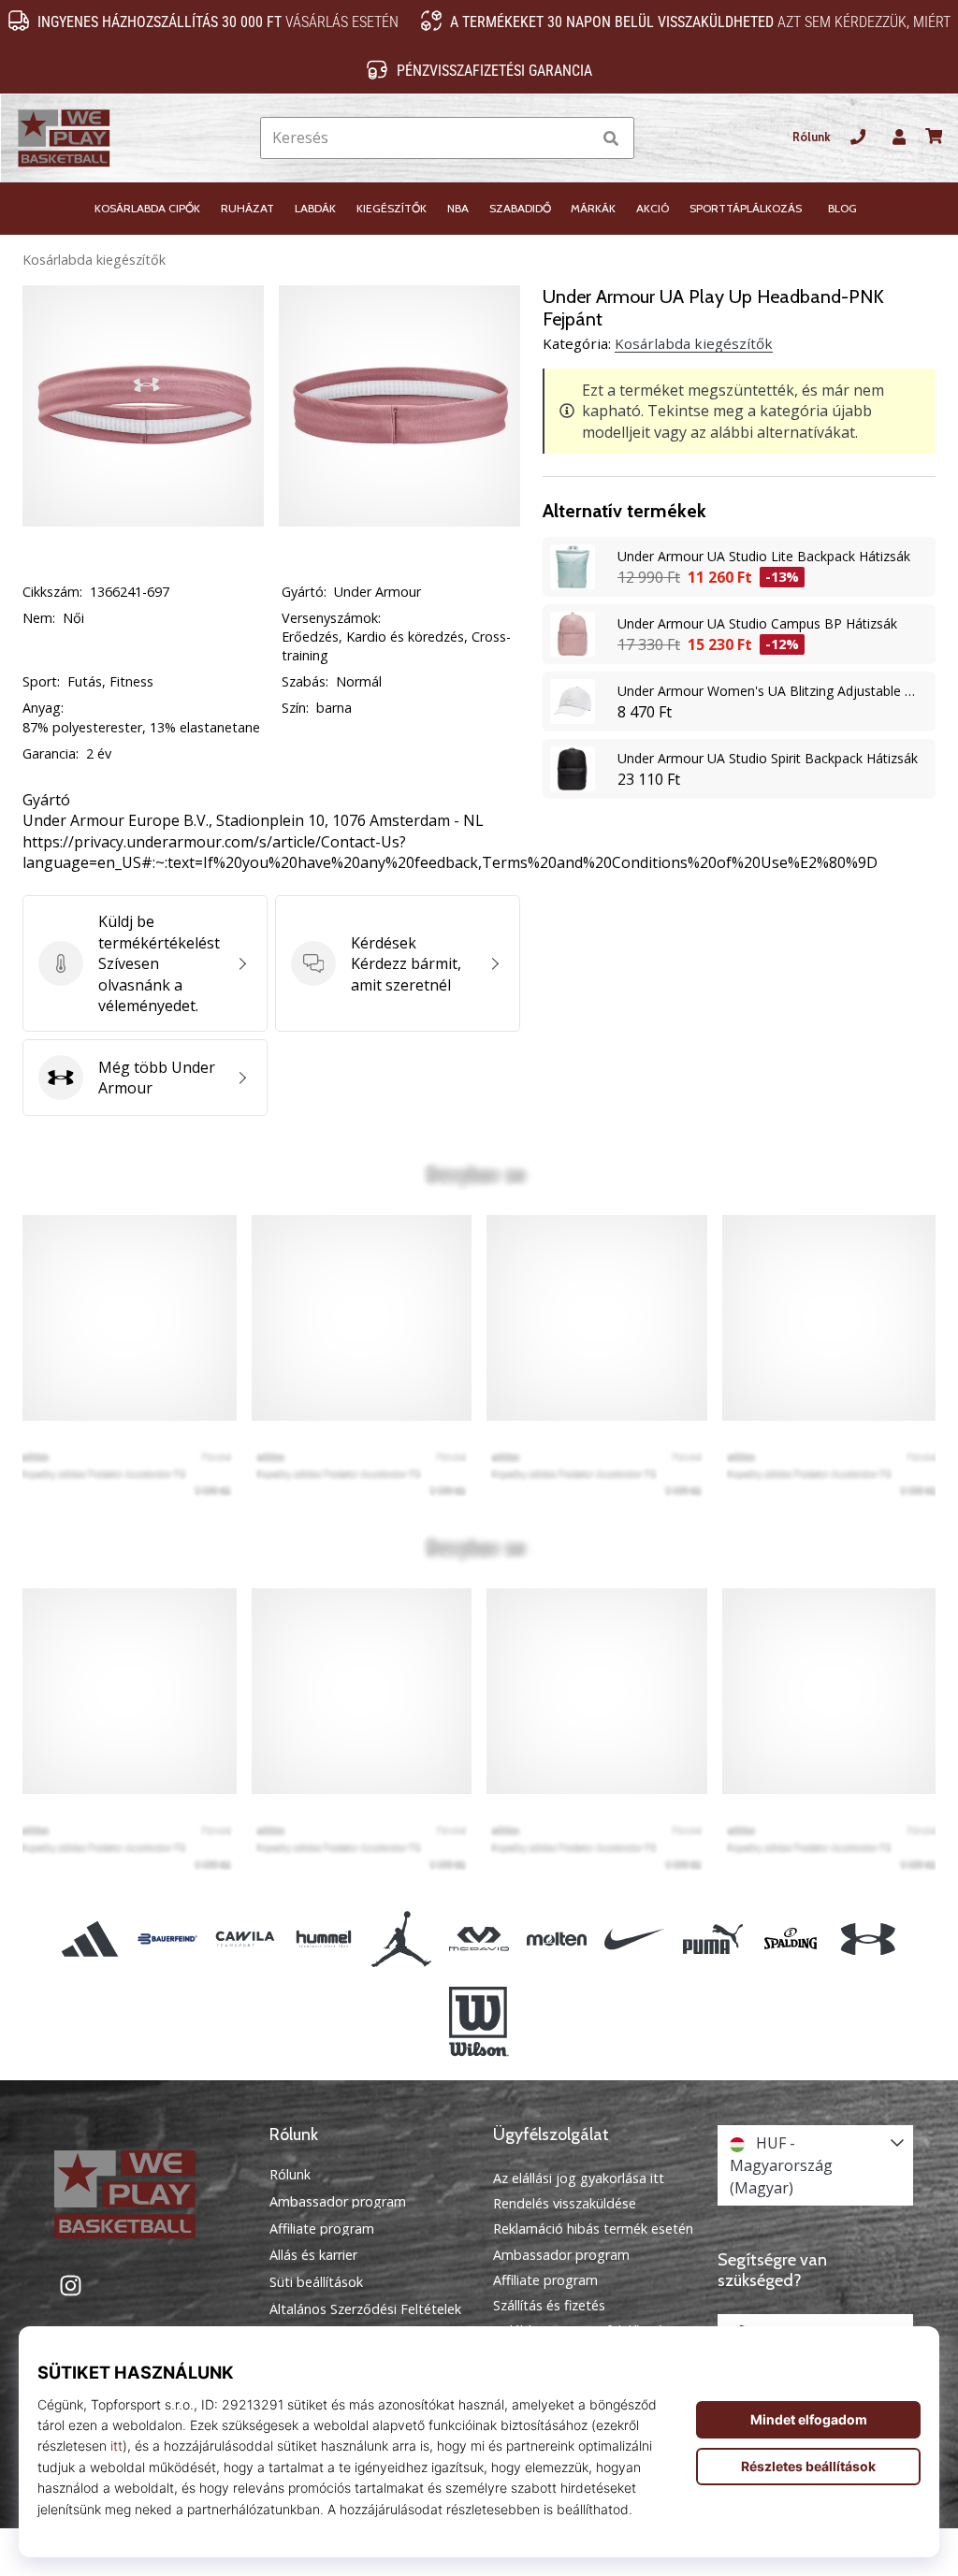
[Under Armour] (868, 1939)
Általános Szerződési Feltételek (365, 2309)
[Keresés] (611, 138)
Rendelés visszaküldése (565, 2203)
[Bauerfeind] (168, 1939)
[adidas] (89, 1939)
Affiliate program (322, 2229)
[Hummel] (323, 1939)
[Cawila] (246, 1939)
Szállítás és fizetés (549, 2305)
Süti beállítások (316, 2282)
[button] (576, 138)
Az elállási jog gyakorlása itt (579, 2178)
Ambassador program (338, 2202)
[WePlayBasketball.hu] (143, 2194)
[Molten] (557, 1939)
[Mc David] (479, 1939)
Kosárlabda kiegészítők (94, 260)
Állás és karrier (313, 2255)
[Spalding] (790, 1939)
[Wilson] (479, 2022)
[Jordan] (401, 1939)
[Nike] (635, 1939)
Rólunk (812, 137)
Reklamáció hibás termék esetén (593, 2229)
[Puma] (712, 1939)
